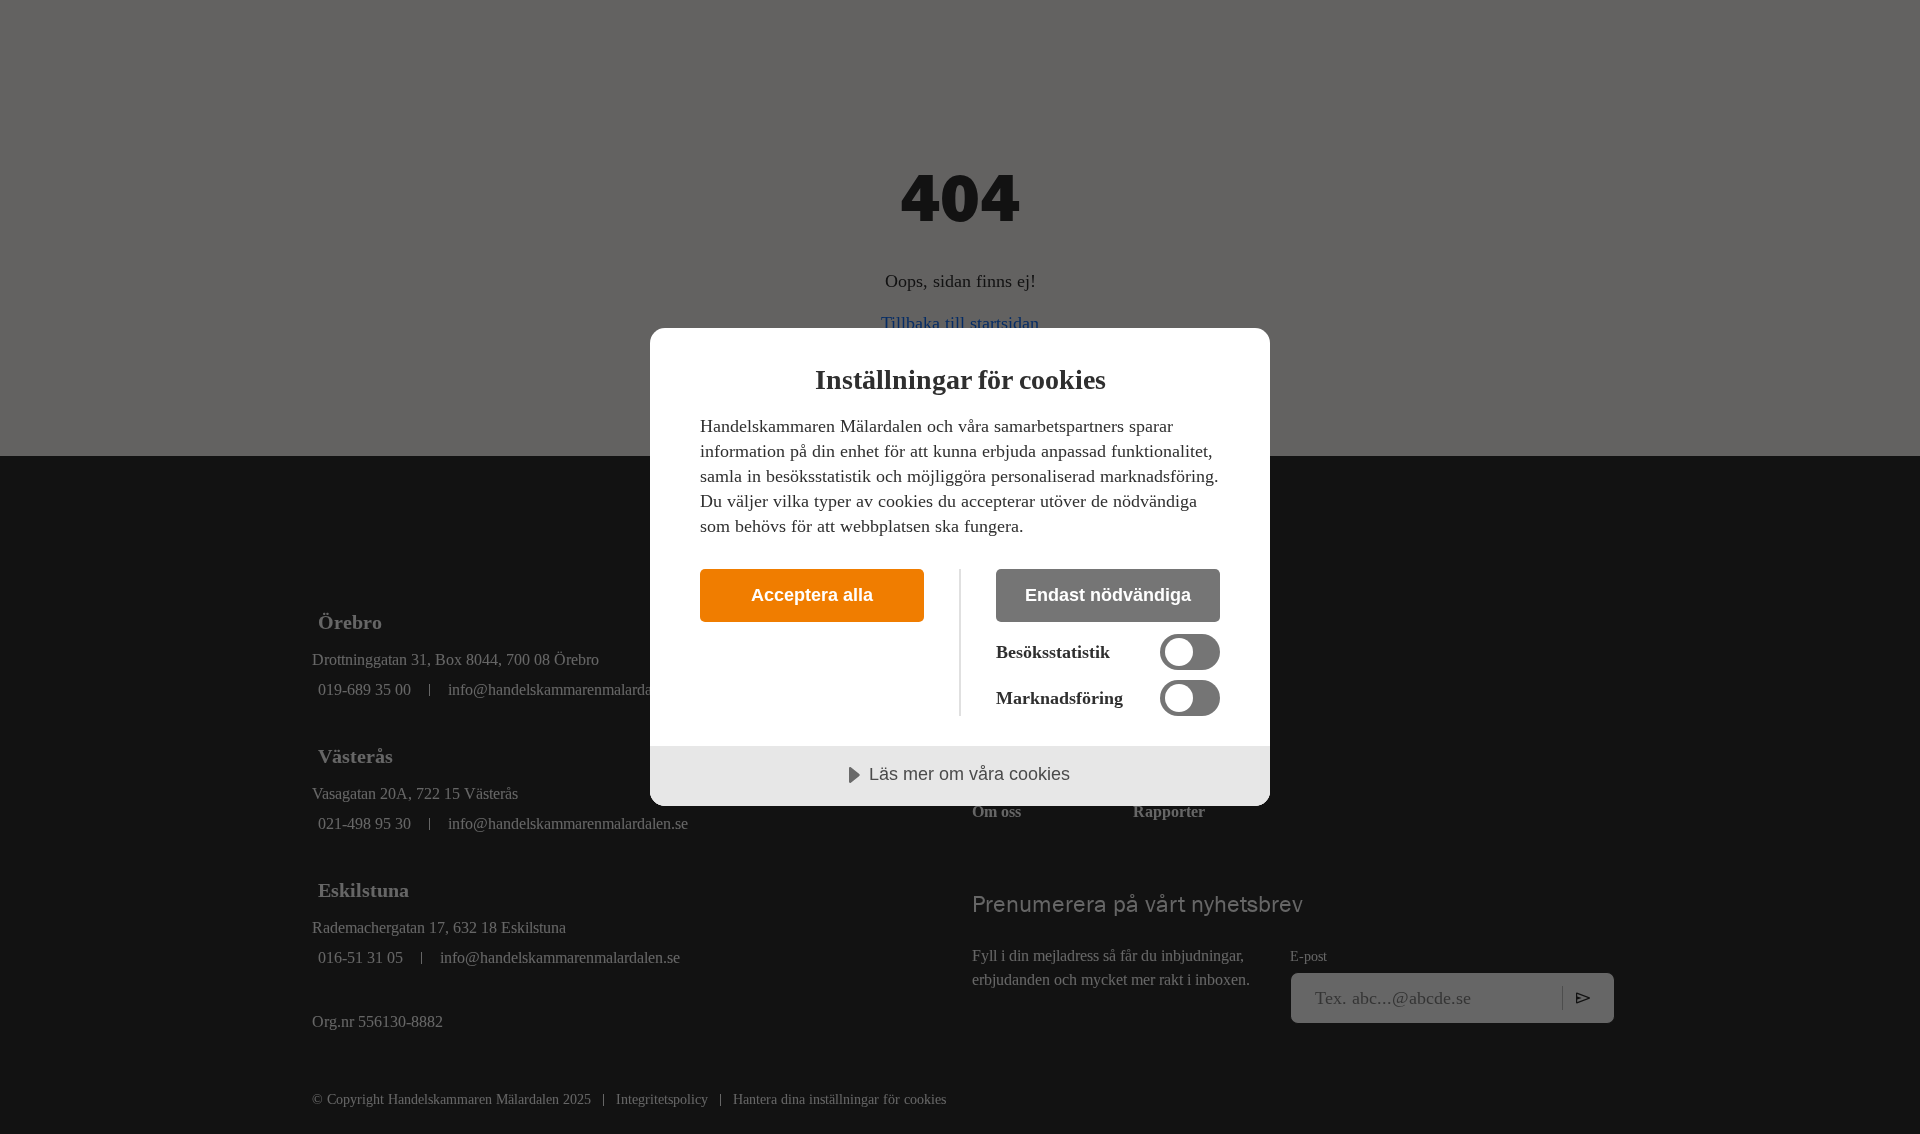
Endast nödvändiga (1108, 595)
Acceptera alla (812, 595)
